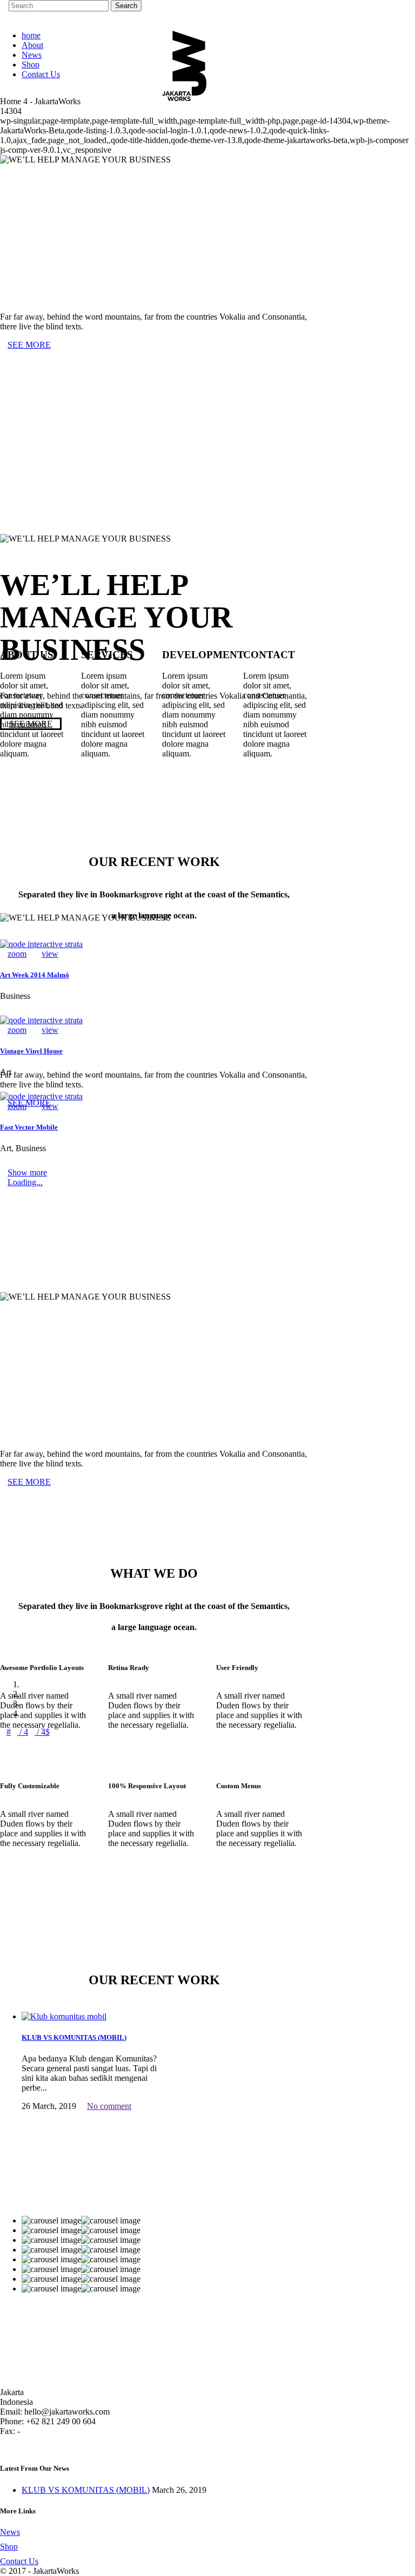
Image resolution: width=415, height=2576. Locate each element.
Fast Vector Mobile (29, 1127)
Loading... (25, 1182)
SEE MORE (29, 345)
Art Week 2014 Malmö (35, 975)
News (10, 2532)
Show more (27, 1172)
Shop (9, 2547)
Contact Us (19, 2561)
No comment (109, 2106)
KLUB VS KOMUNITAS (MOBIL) (74, 2037)
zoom (17, 954)
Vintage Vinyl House (31, 1051)
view (50, 954)
